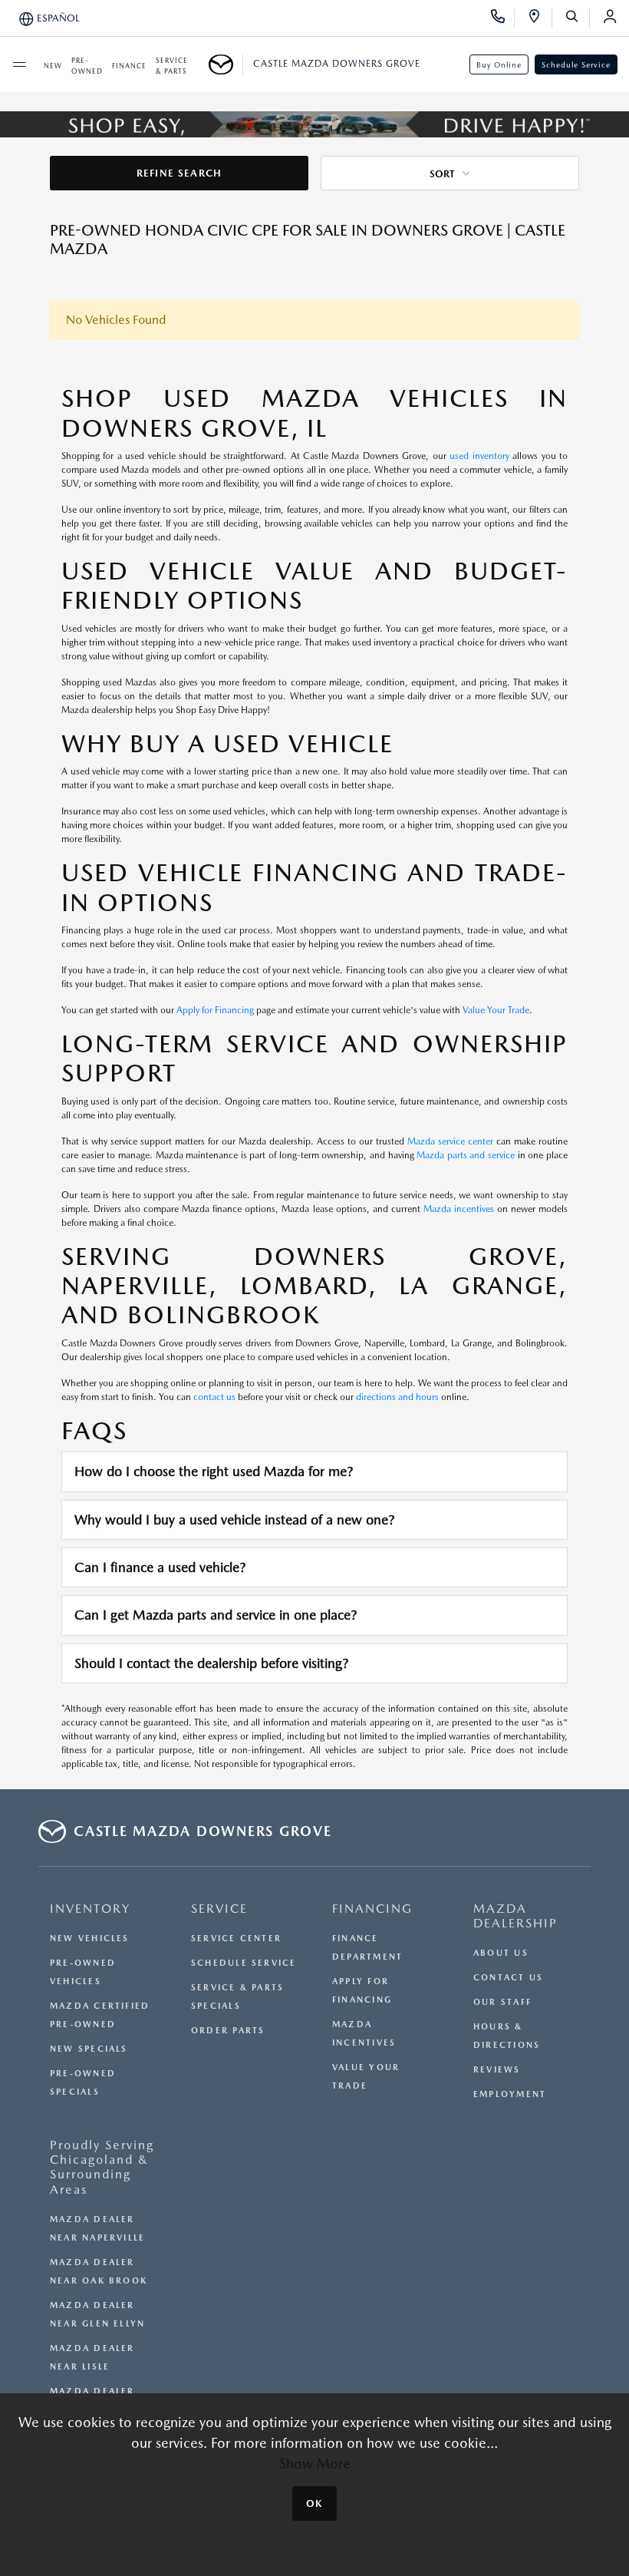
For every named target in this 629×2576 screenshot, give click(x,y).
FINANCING (372, 1909)
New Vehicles (90, 1939)
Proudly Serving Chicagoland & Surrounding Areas (102, 2167)
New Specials (89, 2049)
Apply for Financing (215, 1010)
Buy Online (499, 64)
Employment (510, 2094)
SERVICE (219, 1909)
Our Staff (502, 2002)
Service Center (236, 1939)
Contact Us (508, 1978)
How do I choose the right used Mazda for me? (214, 1471)
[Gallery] (314, 124)
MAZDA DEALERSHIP (515, 1916)
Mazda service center (450, 1141)
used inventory (479, 456)
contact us (214, 1397)
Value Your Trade (496, 1010)
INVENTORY (90, 1909)
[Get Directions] (540, 18)
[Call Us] (503, 18)
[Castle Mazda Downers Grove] (226, 64)
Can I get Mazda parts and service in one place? (216, 1615)
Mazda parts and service (466, 1155)
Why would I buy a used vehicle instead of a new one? (234, 1519)
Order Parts (228, 2031)
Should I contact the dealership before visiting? (211, 1663)
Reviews (497, 2070)
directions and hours (397, 1397)
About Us (501, 1953)
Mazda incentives (459, 1209)
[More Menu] (19, 64)
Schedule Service (576, 64)
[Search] (577, 18)
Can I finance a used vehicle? (160, 1567)
